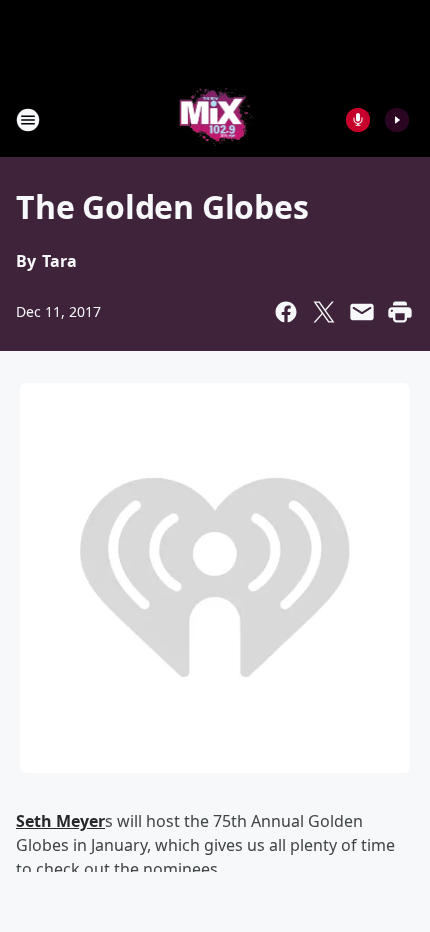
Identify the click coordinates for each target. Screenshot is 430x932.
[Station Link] (215, 119)
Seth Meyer (60, 821)
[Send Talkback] (358, 120)
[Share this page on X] (324, 312)
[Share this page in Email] (362, 312)
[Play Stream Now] (397, 120)
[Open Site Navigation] (28, 120)
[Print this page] (400, 312)
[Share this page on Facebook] (286, 312)
